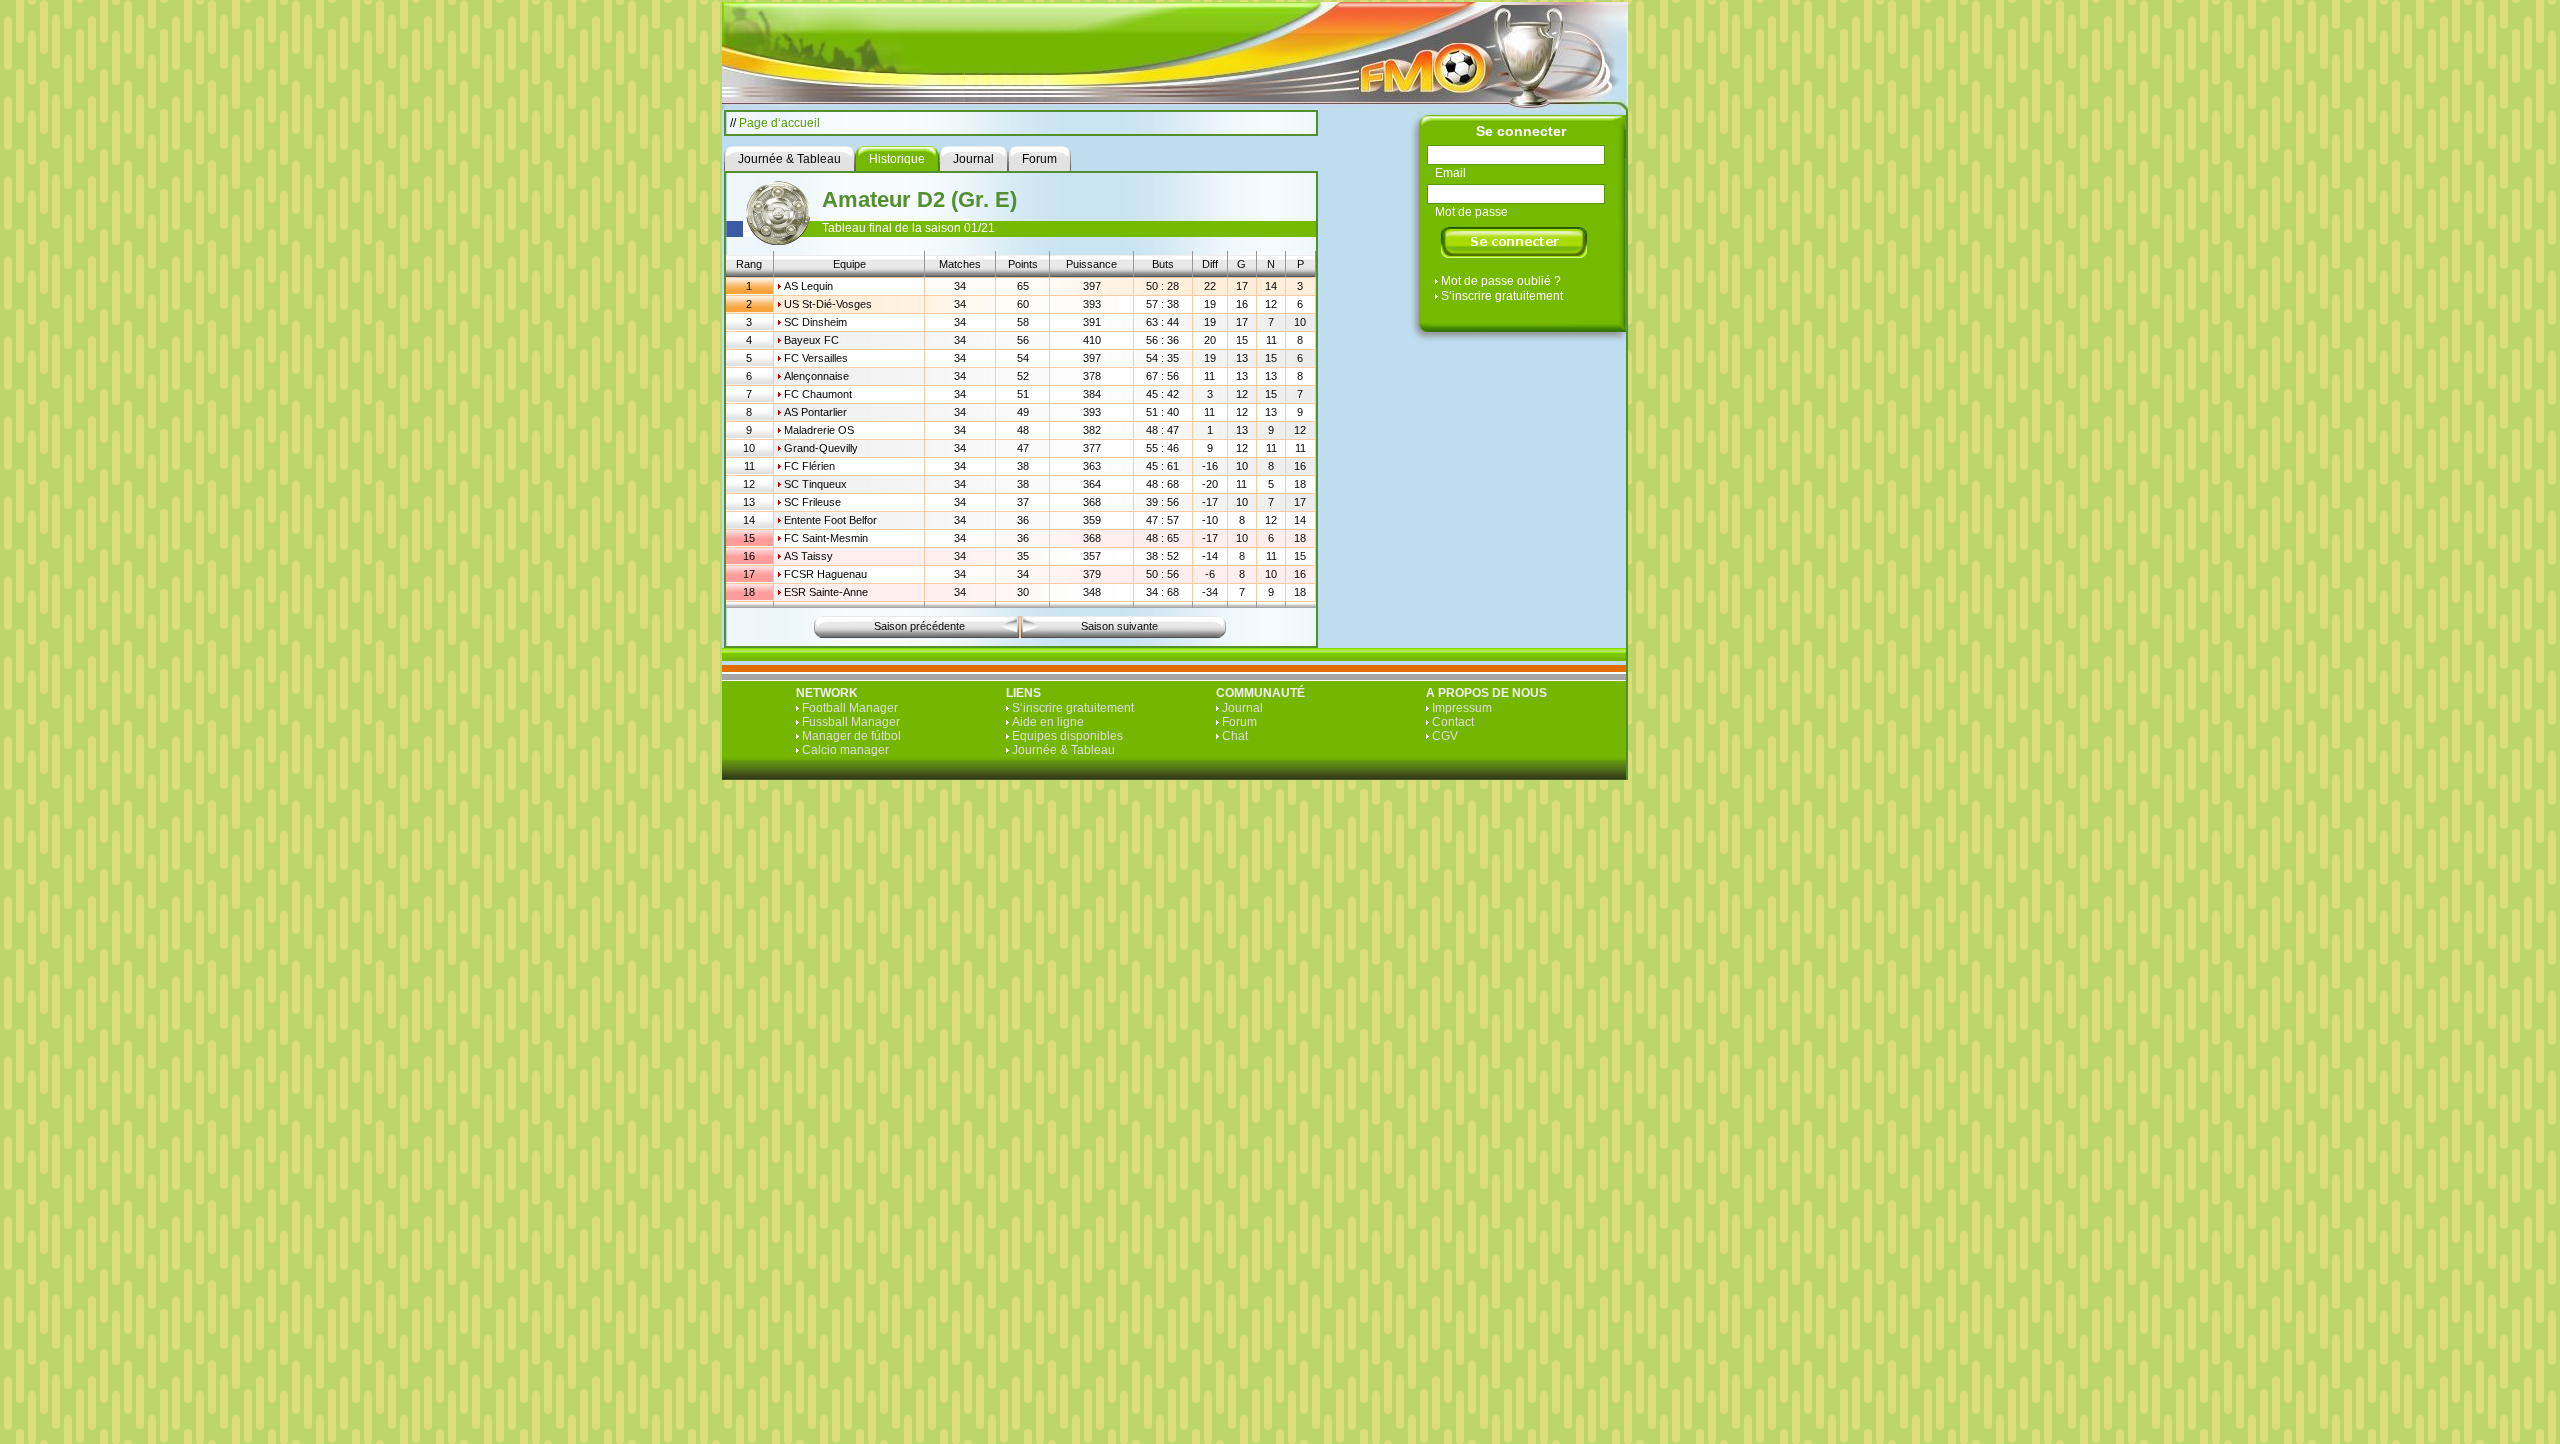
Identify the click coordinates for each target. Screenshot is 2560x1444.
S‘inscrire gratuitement (1502, 296)
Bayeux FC (811, 340)
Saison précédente (919, 626)
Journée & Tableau (1063, 750)
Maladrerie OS (819, 430)
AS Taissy (808, 556)
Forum (1239, 722)
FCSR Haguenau (825, 574)
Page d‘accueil (779, 123)
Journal (1242, 708)
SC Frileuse (812, 502)
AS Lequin (808, 286)
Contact (1453, 722)
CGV (1445, 736)
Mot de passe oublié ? (1501, 281)
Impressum (1462, 708)
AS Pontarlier (815, 412)
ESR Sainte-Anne (826, 592)
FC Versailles (816, 358)
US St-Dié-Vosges (828, 304)
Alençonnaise (816, 376)
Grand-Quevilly (821, 448)
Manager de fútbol (851, 736)
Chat (1235, 736)
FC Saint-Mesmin (826, 538)
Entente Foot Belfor (830, 520)
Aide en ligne (1048, 722)
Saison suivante (1119, 626)
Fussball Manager (851, 722)
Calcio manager (845, 750)
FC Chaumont (818, 394)
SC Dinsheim (815, 322)
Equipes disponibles (1067, 736)
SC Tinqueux (815, 484)
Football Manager (850, 708)
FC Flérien (809, 466)
